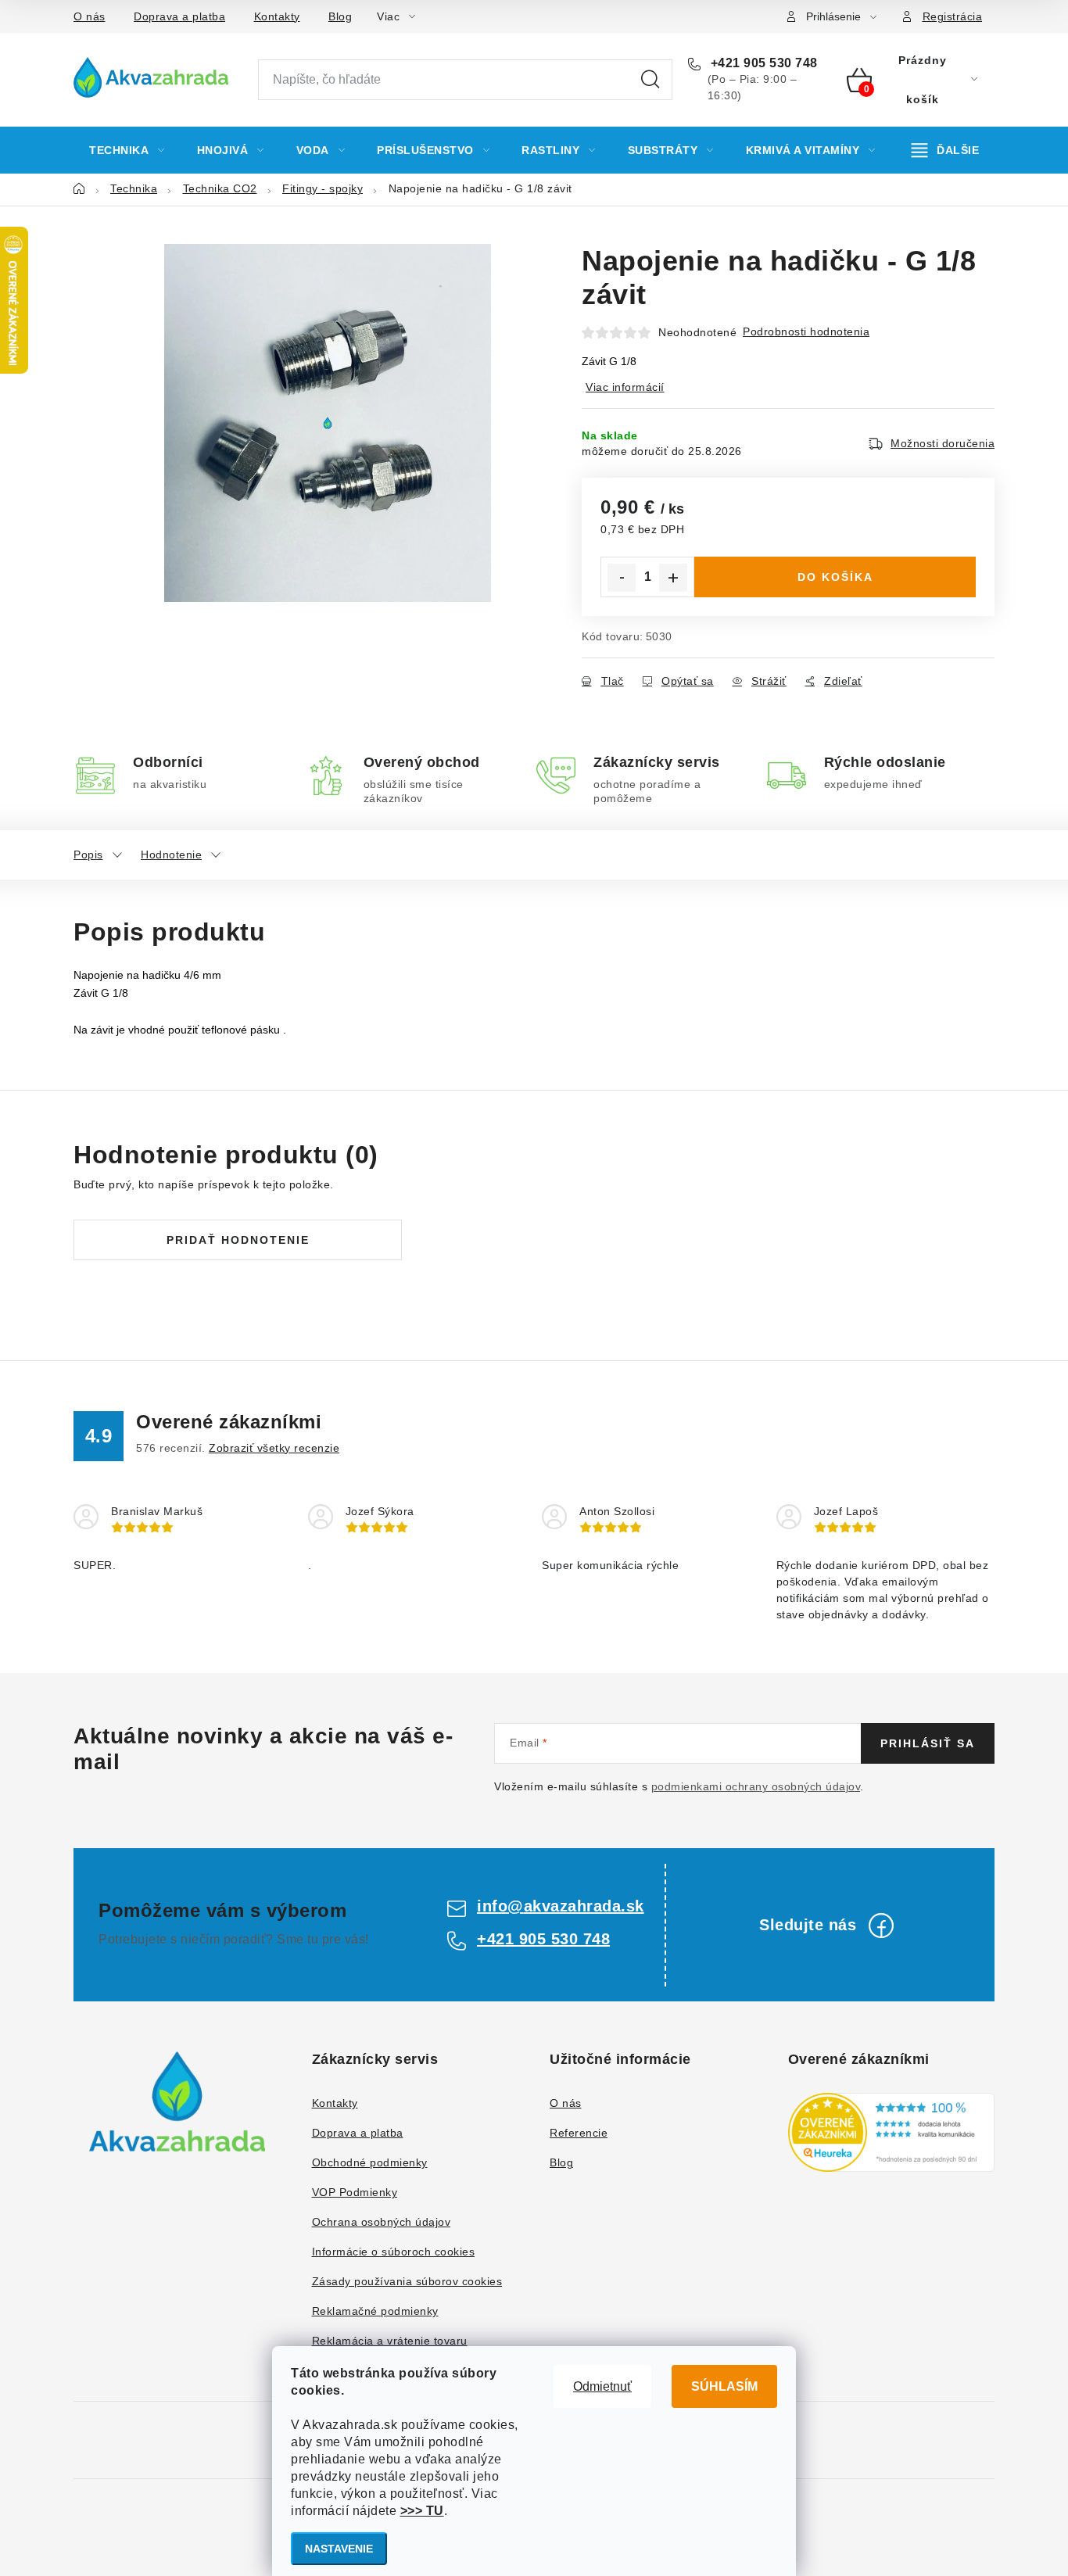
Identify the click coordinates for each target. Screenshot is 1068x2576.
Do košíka (835, 577)
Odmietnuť (602, 2386)
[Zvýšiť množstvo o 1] (673, 578)
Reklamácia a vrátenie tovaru (390, 2341)
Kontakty (277, 16)
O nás (90, 16)
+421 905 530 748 (762, 63)
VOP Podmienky (355, 2192)
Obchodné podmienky (370, 2162)
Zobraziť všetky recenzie (274, 1448)
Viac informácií (625, 387)
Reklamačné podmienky (375, 2311)
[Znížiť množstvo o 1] (622, 578)
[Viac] (946, 150)
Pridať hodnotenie (238, 1240)
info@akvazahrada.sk (561, 1906)
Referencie (579, 2133)
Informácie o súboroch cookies (394, 2252)
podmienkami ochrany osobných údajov (756, 1786)
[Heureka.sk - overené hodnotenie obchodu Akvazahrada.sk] (892, 2132)
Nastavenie (339, 2549)
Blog (340, 16)
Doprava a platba (179, 16)
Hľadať (650, 80)
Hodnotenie (171, 854)
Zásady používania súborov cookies (407, 2281)
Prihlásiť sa (928, 1743)
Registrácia (953, 16)
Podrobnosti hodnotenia (806, 331)
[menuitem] (127, 150)
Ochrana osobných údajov (382, 2222)
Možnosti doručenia (943, 443)
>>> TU (422, 2511)
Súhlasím (724, 2386)
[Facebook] (881, 1926)
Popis (88, 854)
